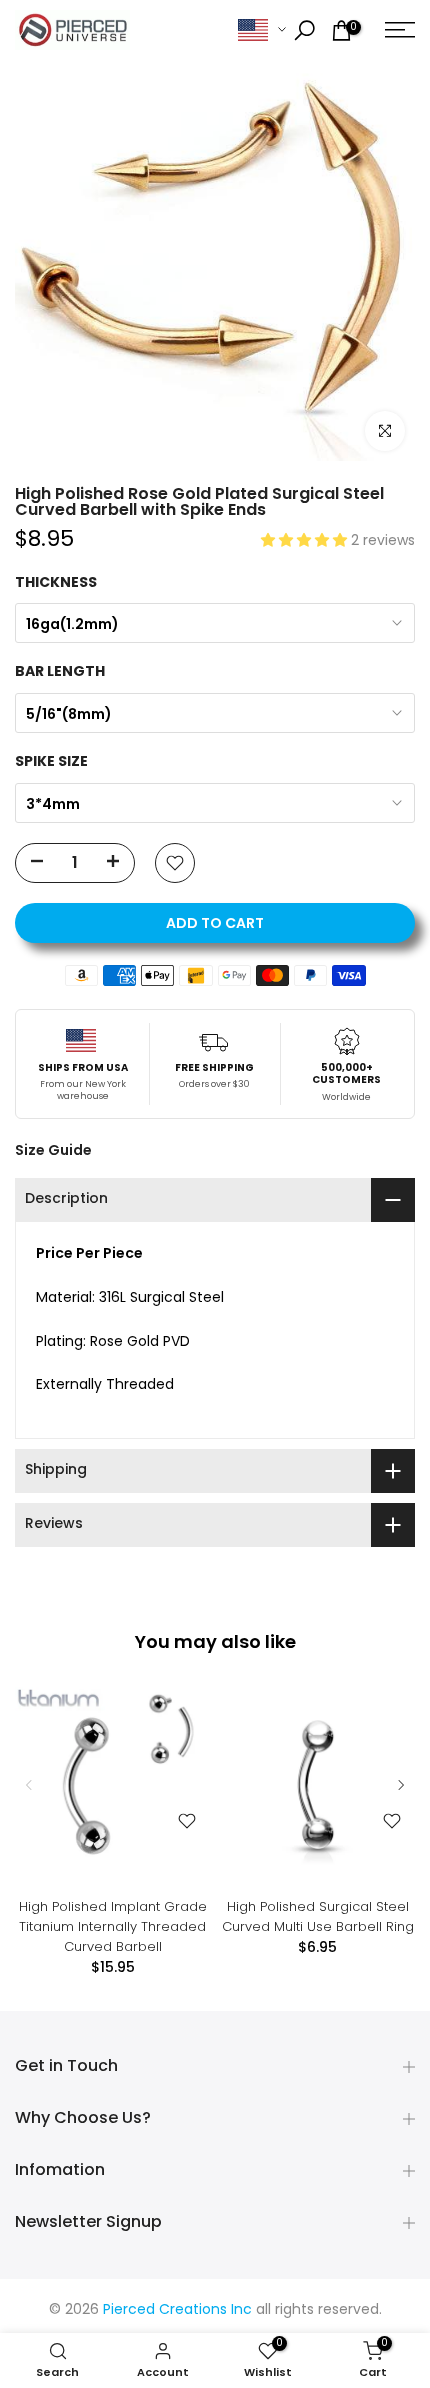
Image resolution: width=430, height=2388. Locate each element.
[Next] (400, 1785)
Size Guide (53, 1150)
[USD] (262, 30)
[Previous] (30, 1785)
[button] (306, 541)
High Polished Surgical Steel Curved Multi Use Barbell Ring (318, 1916)
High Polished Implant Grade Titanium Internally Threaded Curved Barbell (113, 1926)
